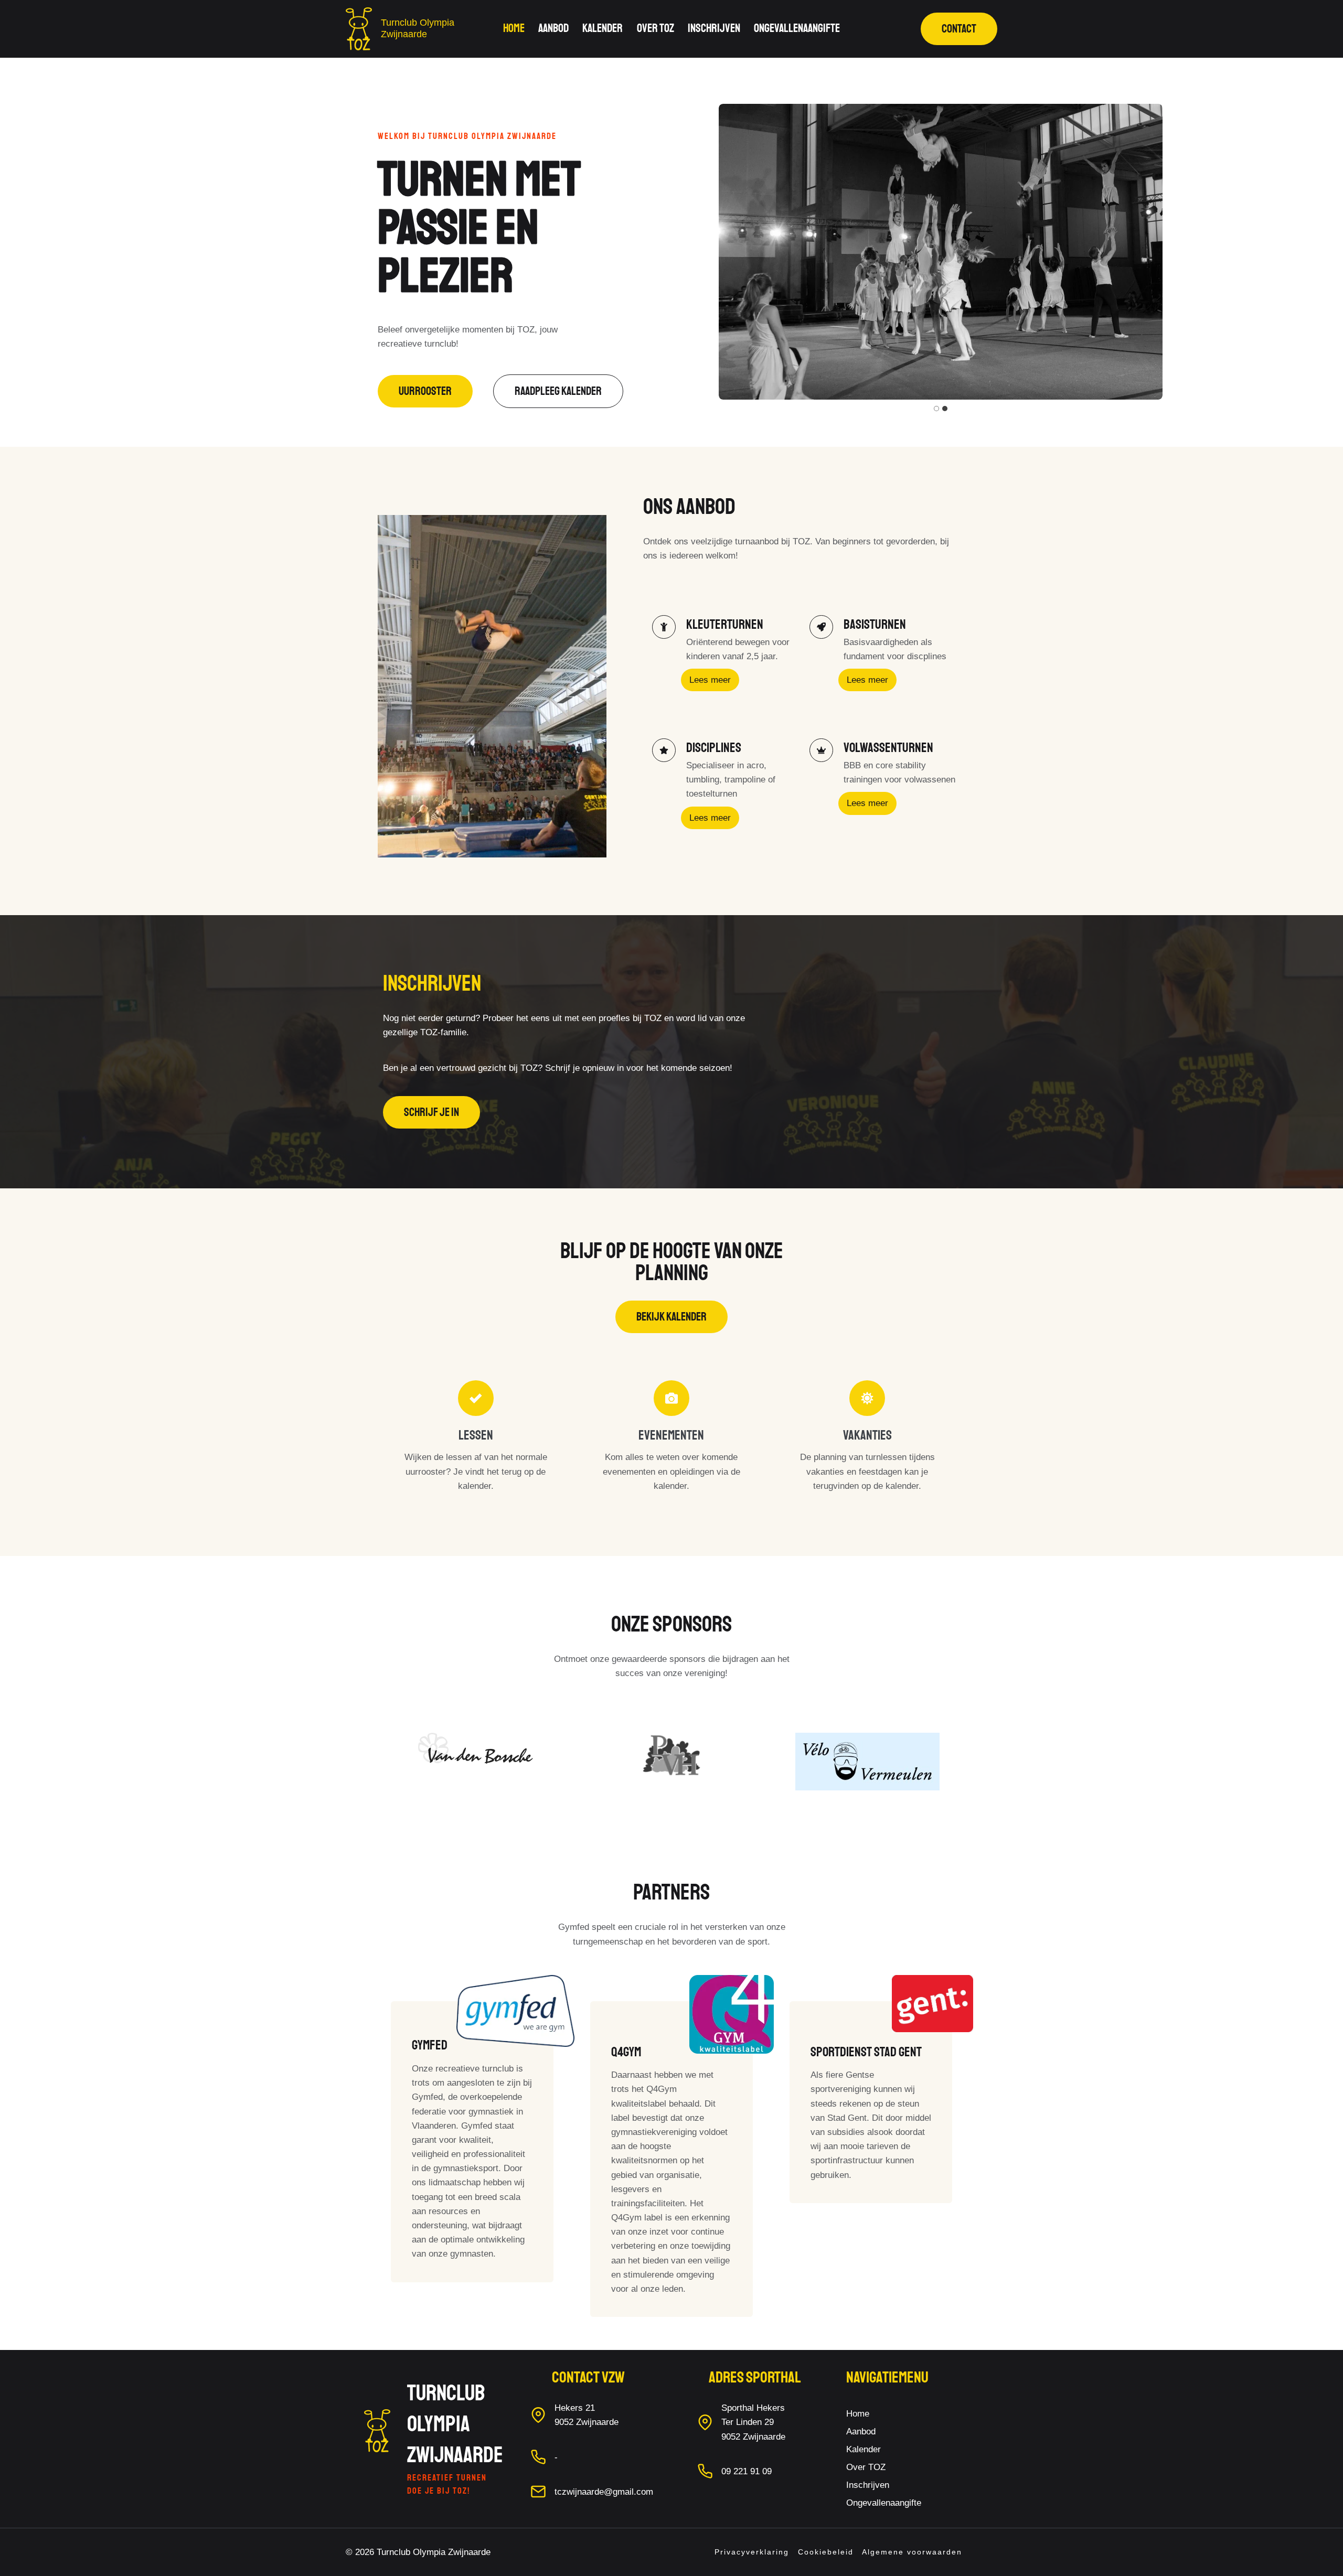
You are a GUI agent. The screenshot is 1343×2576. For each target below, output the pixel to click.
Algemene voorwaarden (912, 2552)
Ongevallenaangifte (797, 28)
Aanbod (553, 28)
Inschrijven (714, 28)
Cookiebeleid (826, 2552)
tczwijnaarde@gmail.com (604, 2492)
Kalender (603, 28)
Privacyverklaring (752, 2552)
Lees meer (710, 680)
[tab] (936, 409)
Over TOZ (655, 28)
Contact (959, 29)
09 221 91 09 (747, 2471)
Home (514, 28)
